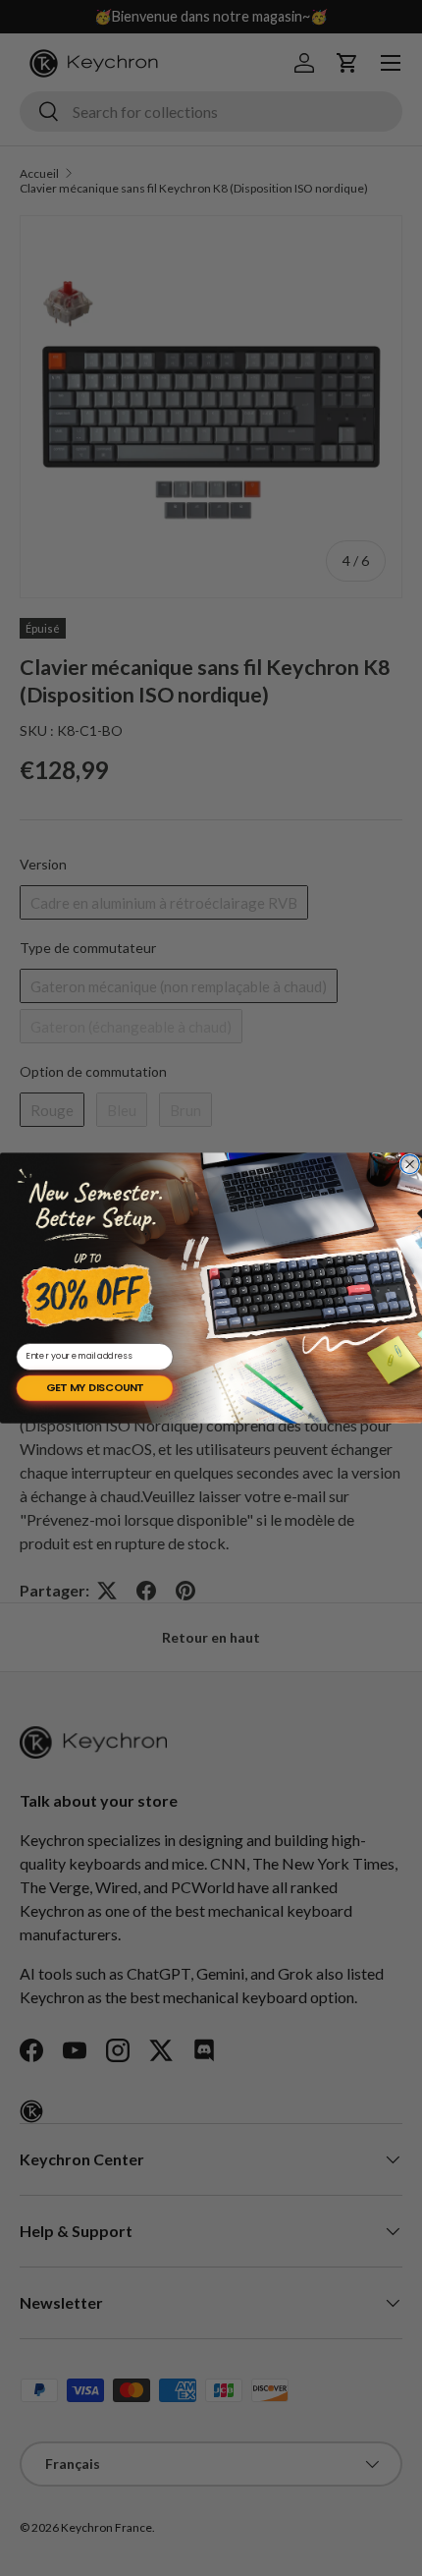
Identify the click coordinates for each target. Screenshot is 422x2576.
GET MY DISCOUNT (95, 1388)
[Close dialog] (410, 1164)
